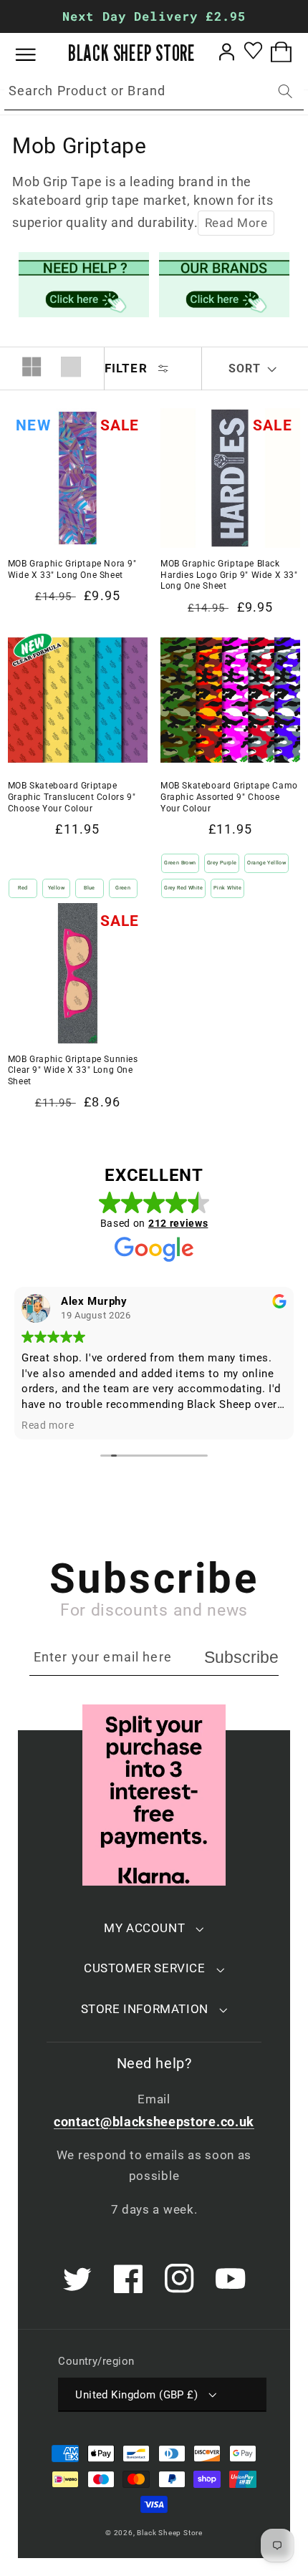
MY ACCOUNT (144, 1928)
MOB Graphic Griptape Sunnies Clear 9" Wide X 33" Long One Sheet (73, 1070)
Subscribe (241, 1657)
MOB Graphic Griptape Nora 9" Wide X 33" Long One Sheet (72, 569)
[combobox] (154, 92)
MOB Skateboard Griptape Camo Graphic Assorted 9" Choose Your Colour (229, 797)
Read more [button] (48, 1425)
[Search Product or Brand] (285, 91)
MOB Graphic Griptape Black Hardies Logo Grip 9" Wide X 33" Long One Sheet (229, 575)
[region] (154, 16)
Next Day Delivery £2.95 (154, 16)
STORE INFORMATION (145, 2009)
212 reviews (178, 1223)
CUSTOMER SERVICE (145, 1968)
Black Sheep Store (170, 2533)
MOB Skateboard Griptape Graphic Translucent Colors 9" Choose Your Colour (72, 797)
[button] (36, 55)
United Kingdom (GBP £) (136, 2395)
